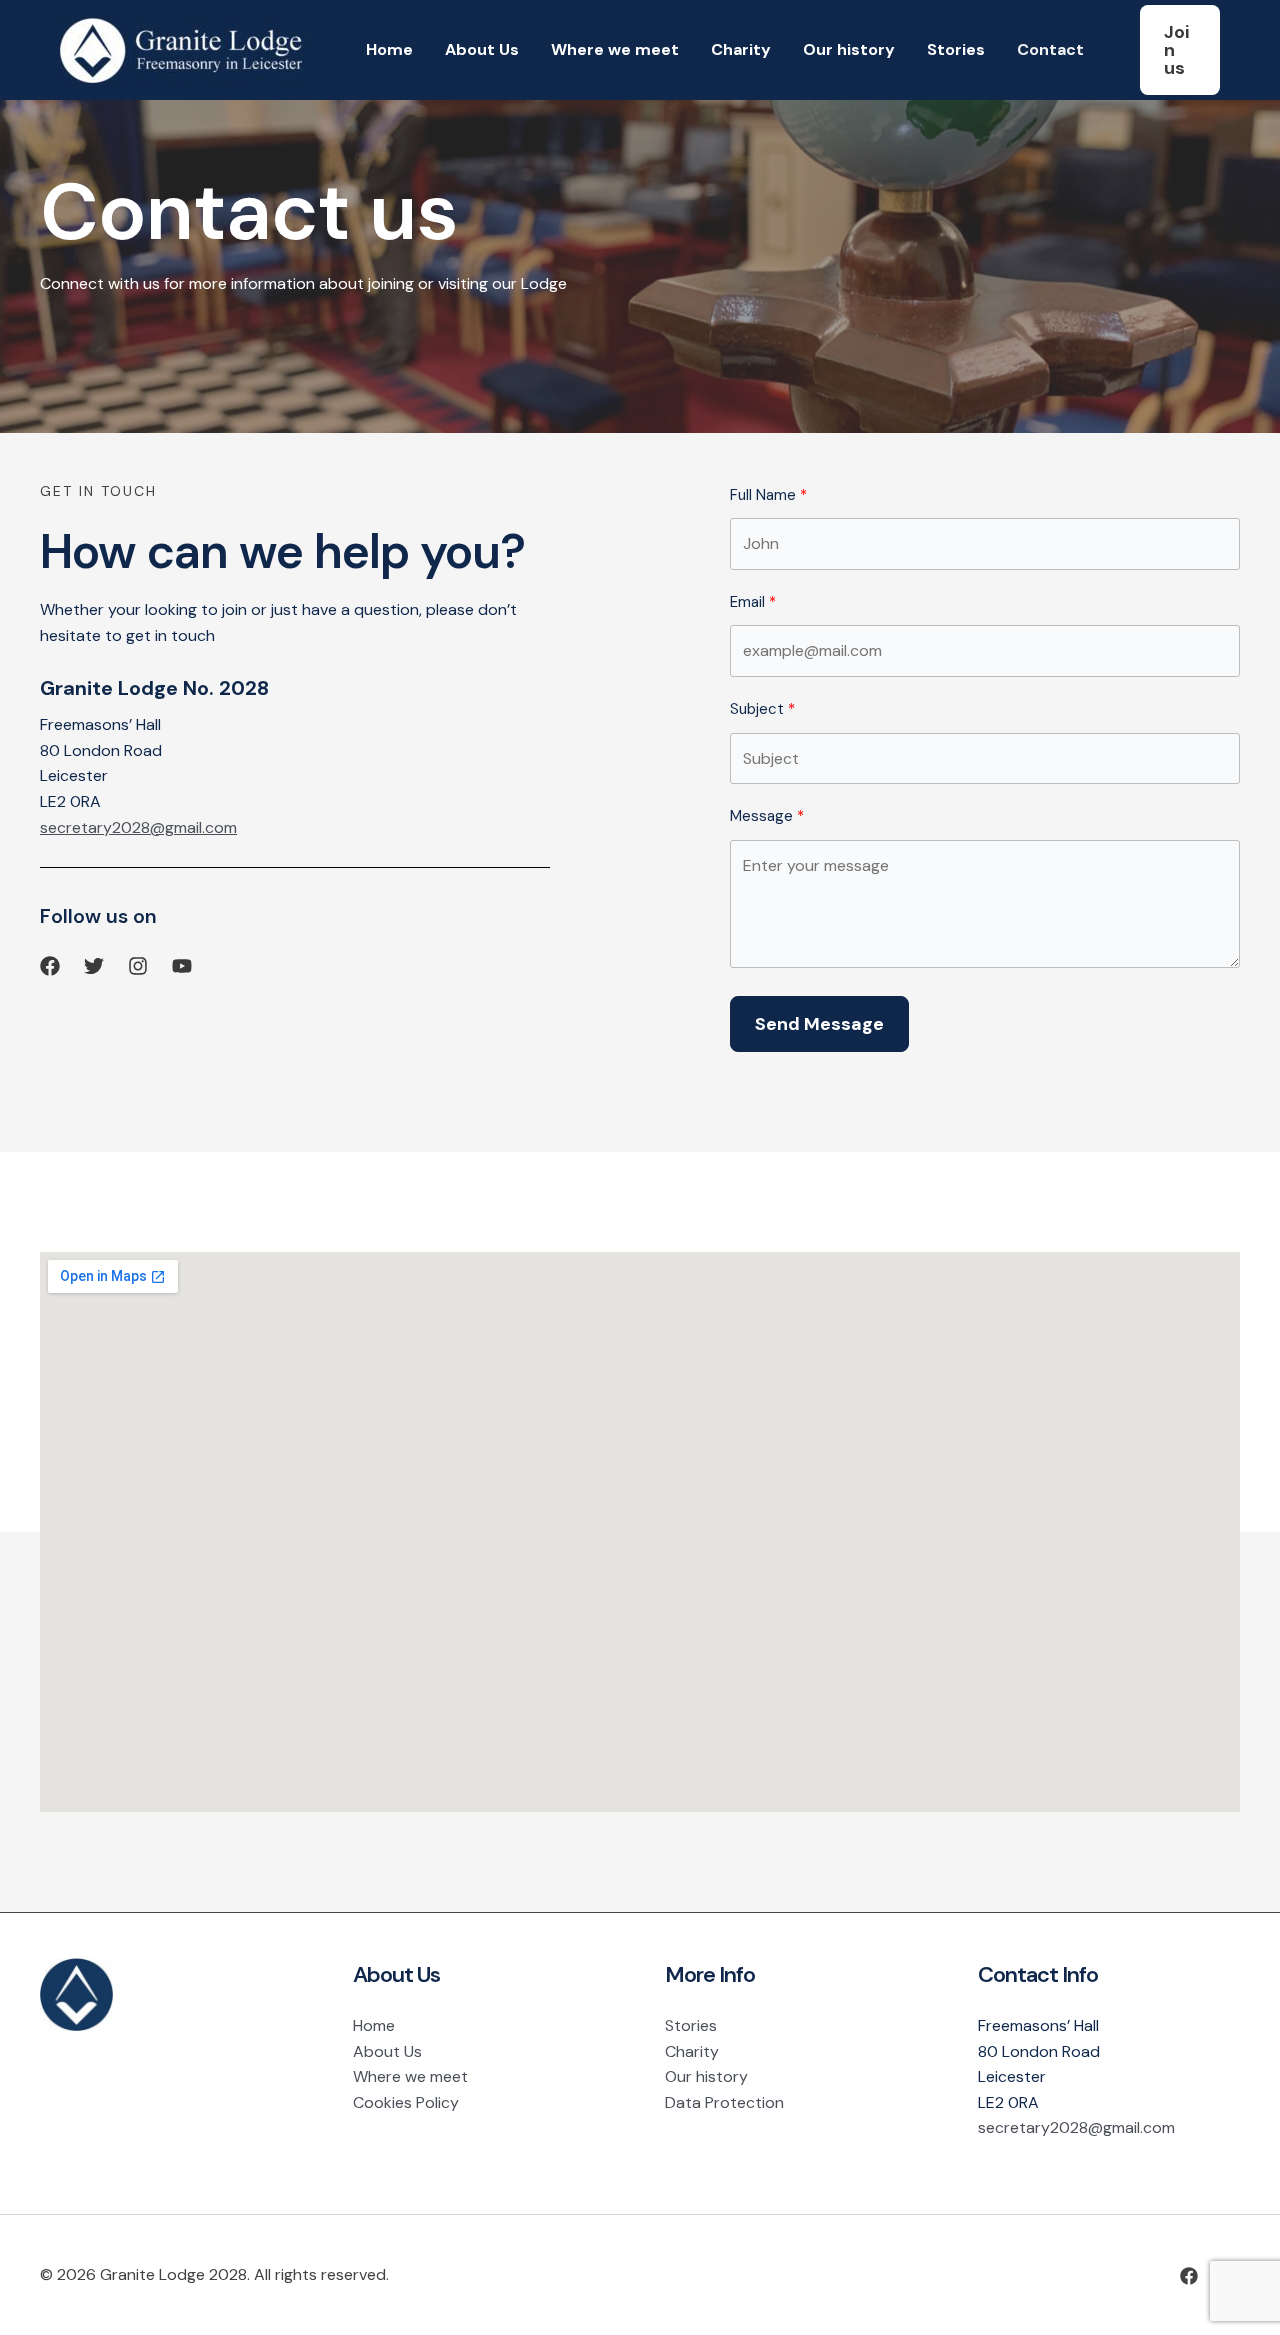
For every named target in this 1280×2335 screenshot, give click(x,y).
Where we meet (615, 49)
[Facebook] (1189, 2276)
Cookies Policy (406, 2102)
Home (389, 49)
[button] (1180, 50)
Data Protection (724, 2102)
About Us (482, 49)
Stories (956, 49)
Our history (849, 49)
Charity (741, 49)
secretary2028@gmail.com (138, 827)
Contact (1050, 49)
